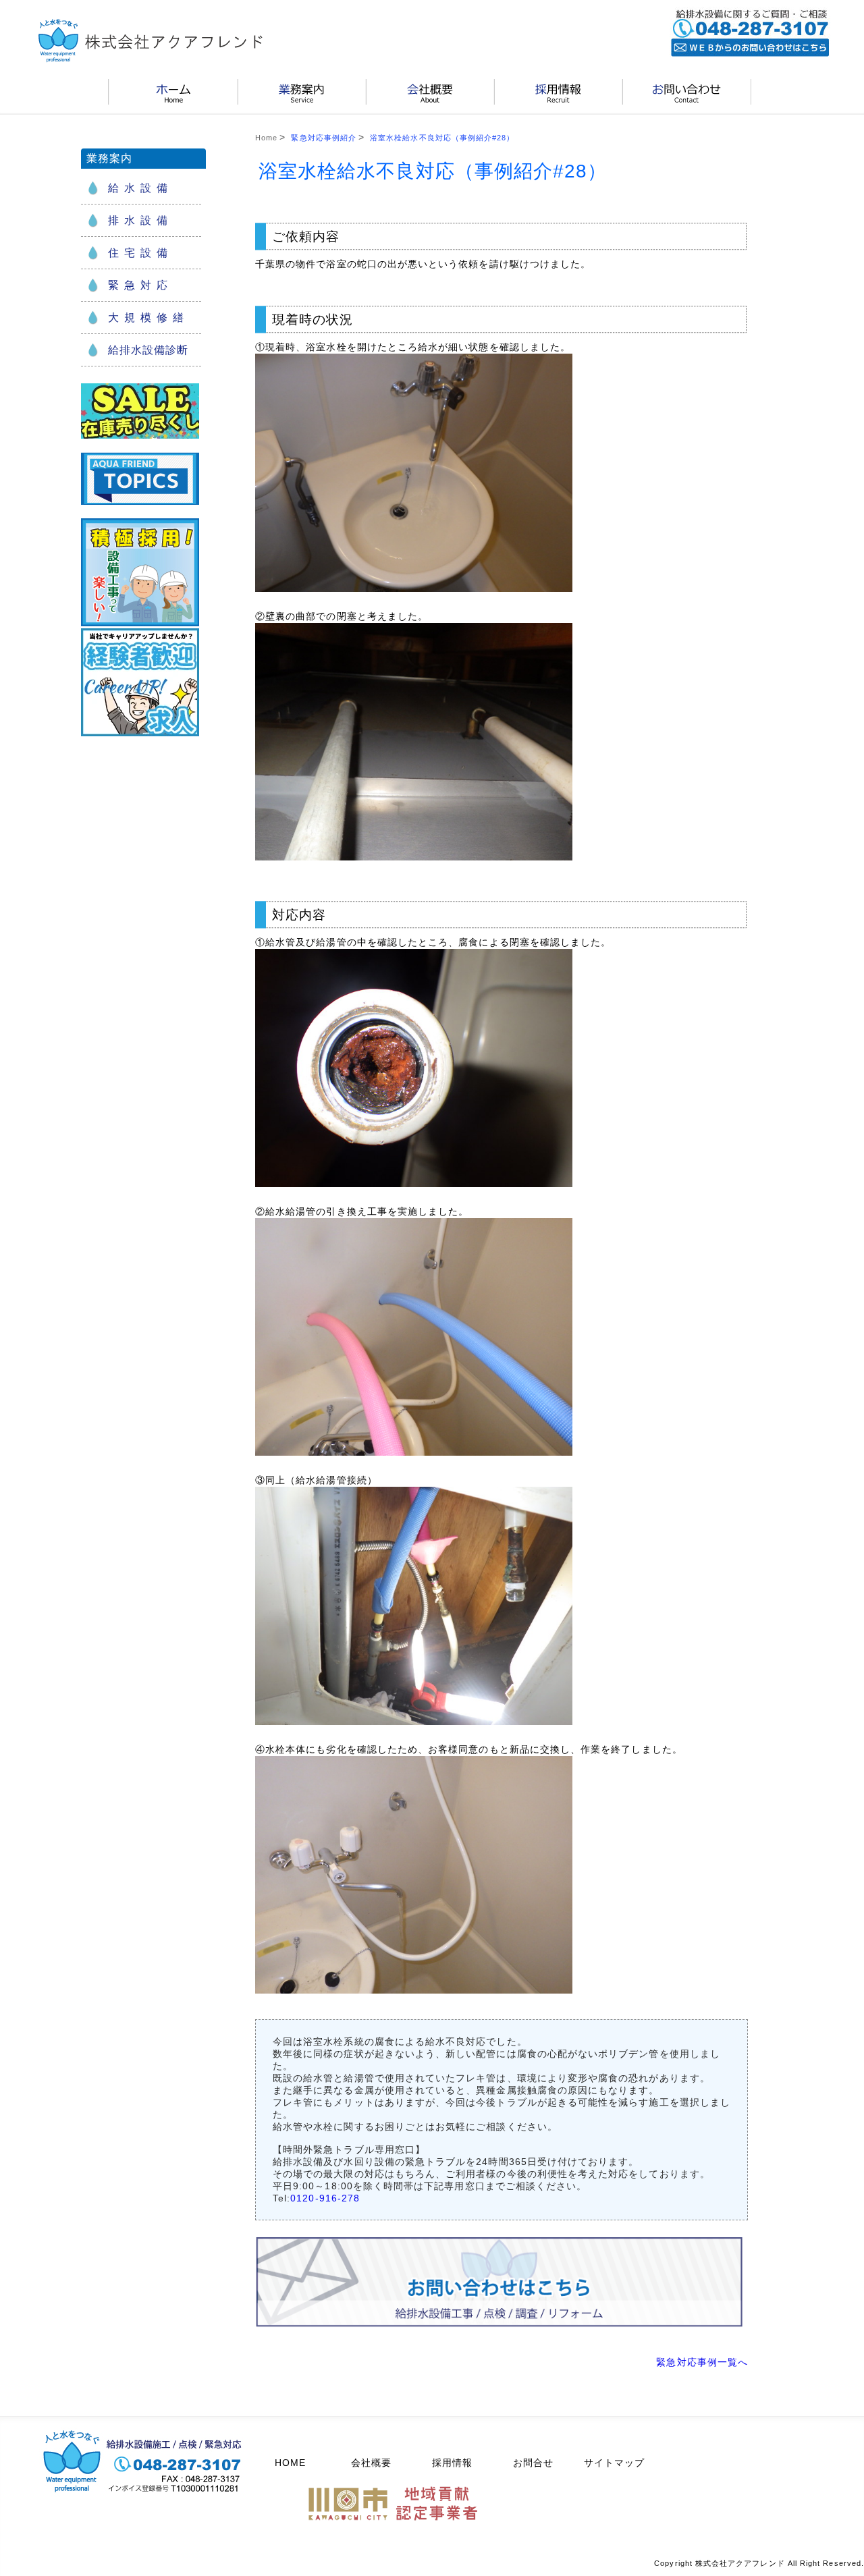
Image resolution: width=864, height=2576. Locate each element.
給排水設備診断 (148, 350)
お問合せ (533, 2463)
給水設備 (140, 188)
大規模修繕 (148, 318)
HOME (290, 2463)
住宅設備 (140, 253)
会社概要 (371, 2463)
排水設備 (140, 220)
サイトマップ (614, 2463)
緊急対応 (140, 285)
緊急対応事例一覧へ (702, 2362)
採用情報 (452, 2463)
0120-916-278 (325, 2198)
